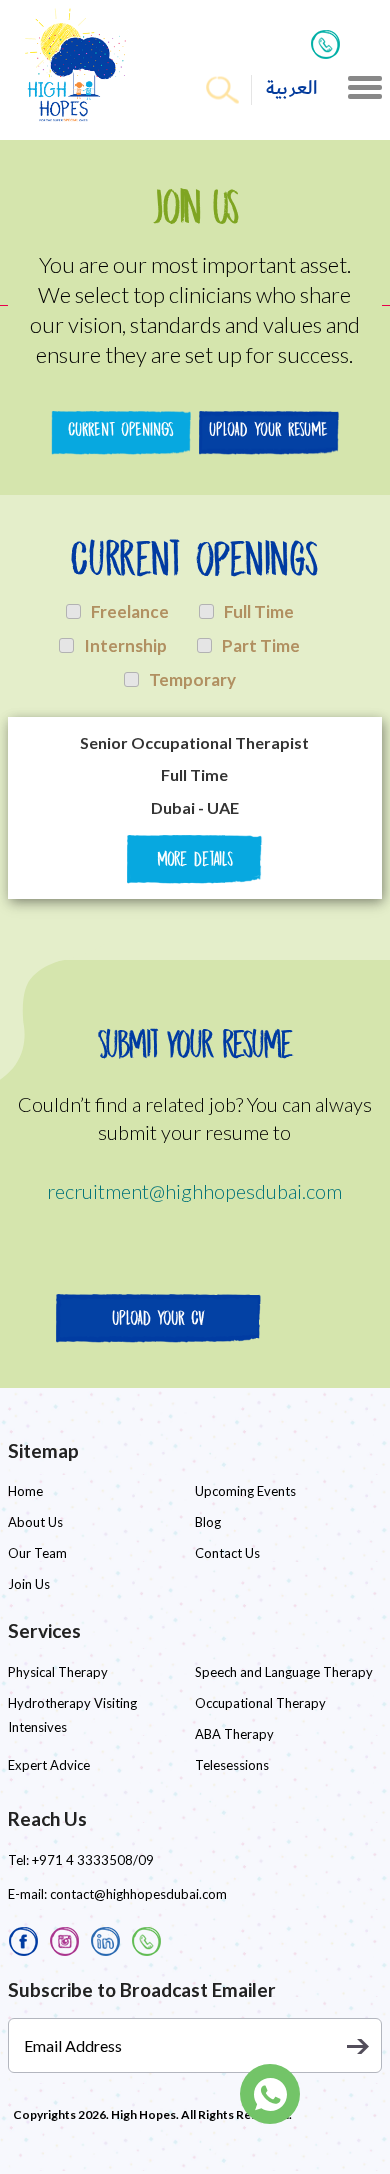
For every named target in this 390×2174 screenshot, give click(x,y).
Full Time (259, 611)
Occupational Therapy (260, 1703)
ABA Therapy (234, 1734)
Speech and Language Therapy (284, 1672)
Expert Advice (49, 1765)
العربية (292, 88)
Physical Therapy (58, 1672)
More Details (195, 859)
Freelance (130, 611)
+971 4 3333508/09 (93, 1860)
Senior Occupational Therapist (194, 742)
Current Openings (121, 429)
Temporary (192, 679)
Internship (125, 645)
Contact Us (227, 1553)
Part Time (261, 645)
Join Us (29, 1584)
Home (25, 1491)
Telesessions (232, 1765)
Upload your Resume (268, 429)
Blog (208, 1522)
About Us (35, 1522)
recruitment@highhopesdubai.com (194, 1191)
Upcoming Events (245, 1491)
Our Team (37, 1553)
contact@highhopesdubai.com (138, 1894)
